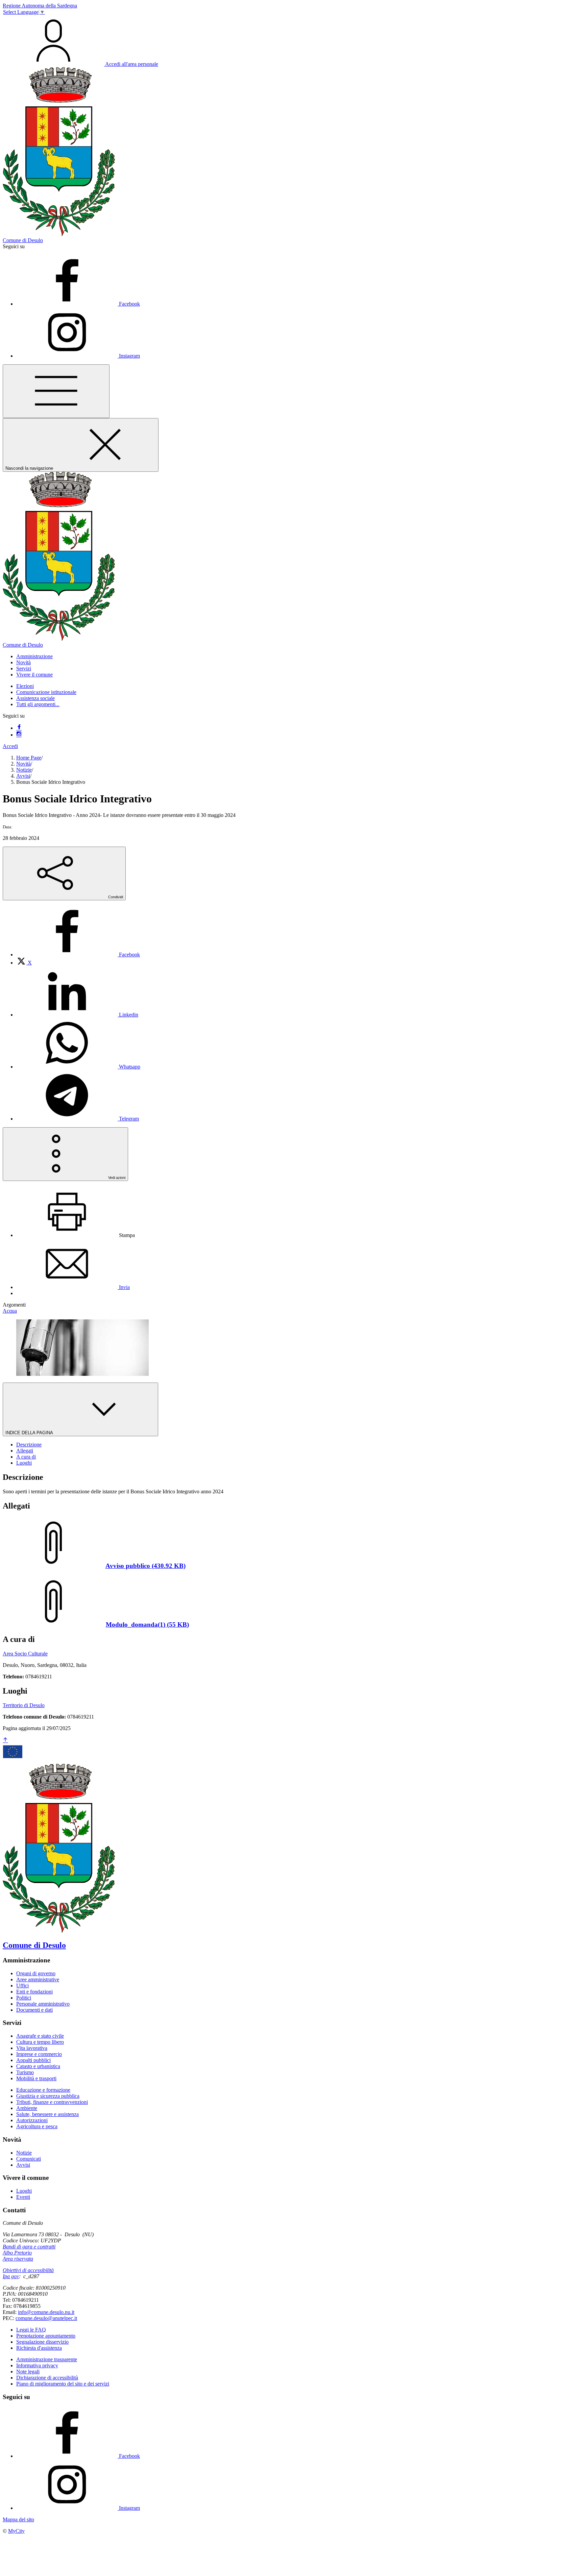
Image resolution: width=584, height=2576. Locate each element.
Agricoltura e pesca (37, 2126)
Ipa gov (11, 2276)
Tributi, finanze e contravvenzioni (52, 2102)
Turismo (25, 2072)
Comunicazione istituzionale (46, 692)
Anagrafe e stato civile (40, 2036)
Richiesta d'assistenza (39, 2348)
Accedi (10, 746)
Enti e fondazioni (34, 1992)
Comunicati (29, 2159)
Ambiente (27, 2108)
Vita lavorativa (32, 2048)
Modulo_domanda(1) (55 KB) (147, 1625)
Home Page (29, 758)
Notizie (24, 770)
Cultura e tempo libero (40, 2042)
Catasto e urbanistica (38, 2066)
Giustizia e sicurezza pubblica (48, 2096)
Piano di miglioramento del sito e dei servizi (63, 2384)
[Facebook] (19, 728)
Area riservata (18, 2259)
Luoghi (24, 2191)
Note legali (28, 2372)
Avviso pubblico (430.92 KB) (145, 1566)
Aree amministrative (38, 1979)
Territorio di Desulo (24, 1705)
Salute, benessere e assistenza (47, 2114)
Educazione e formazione (43, 2090)
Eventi (23, 2197)
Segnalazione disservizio (42, 2342)
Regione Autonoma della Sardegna (40, 6)
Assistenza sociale (35, 698)
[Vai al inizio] (5, 1740)
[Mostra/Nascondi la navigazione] (56, 391)
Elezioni (25, 686)
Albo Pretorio (17, 2253)
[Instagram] (19, 735)
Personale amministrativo (43, 2004)
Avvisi (23, 776)
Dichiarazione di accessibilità (47, 2378)
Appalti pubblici (33, 2060)
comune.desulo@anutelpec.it (46, 2318)
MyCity (16, 2531)
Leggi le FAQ (31, 2330)
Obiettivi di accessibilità (28, 2270)
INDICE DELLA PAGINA (30, 1433)
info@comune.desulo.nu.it (46, 2312)
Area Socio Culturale (25, 1654)
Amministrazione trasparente (47, 2359)
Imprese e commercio (39, 2054)
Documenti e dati (34, 2010)
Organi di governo (36, 1973)
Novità (23, 764)
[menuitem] (78, 955)
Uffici (22, 1986)
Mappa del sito (18, 2519)
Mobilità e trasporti (36, 2078)
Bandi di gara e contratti (29, 2247)
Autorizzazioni (32, 2120)
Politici (24, 1998)
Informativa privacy (37, 2365)
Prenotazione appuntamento (46, 2336)
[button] (34, 656)
